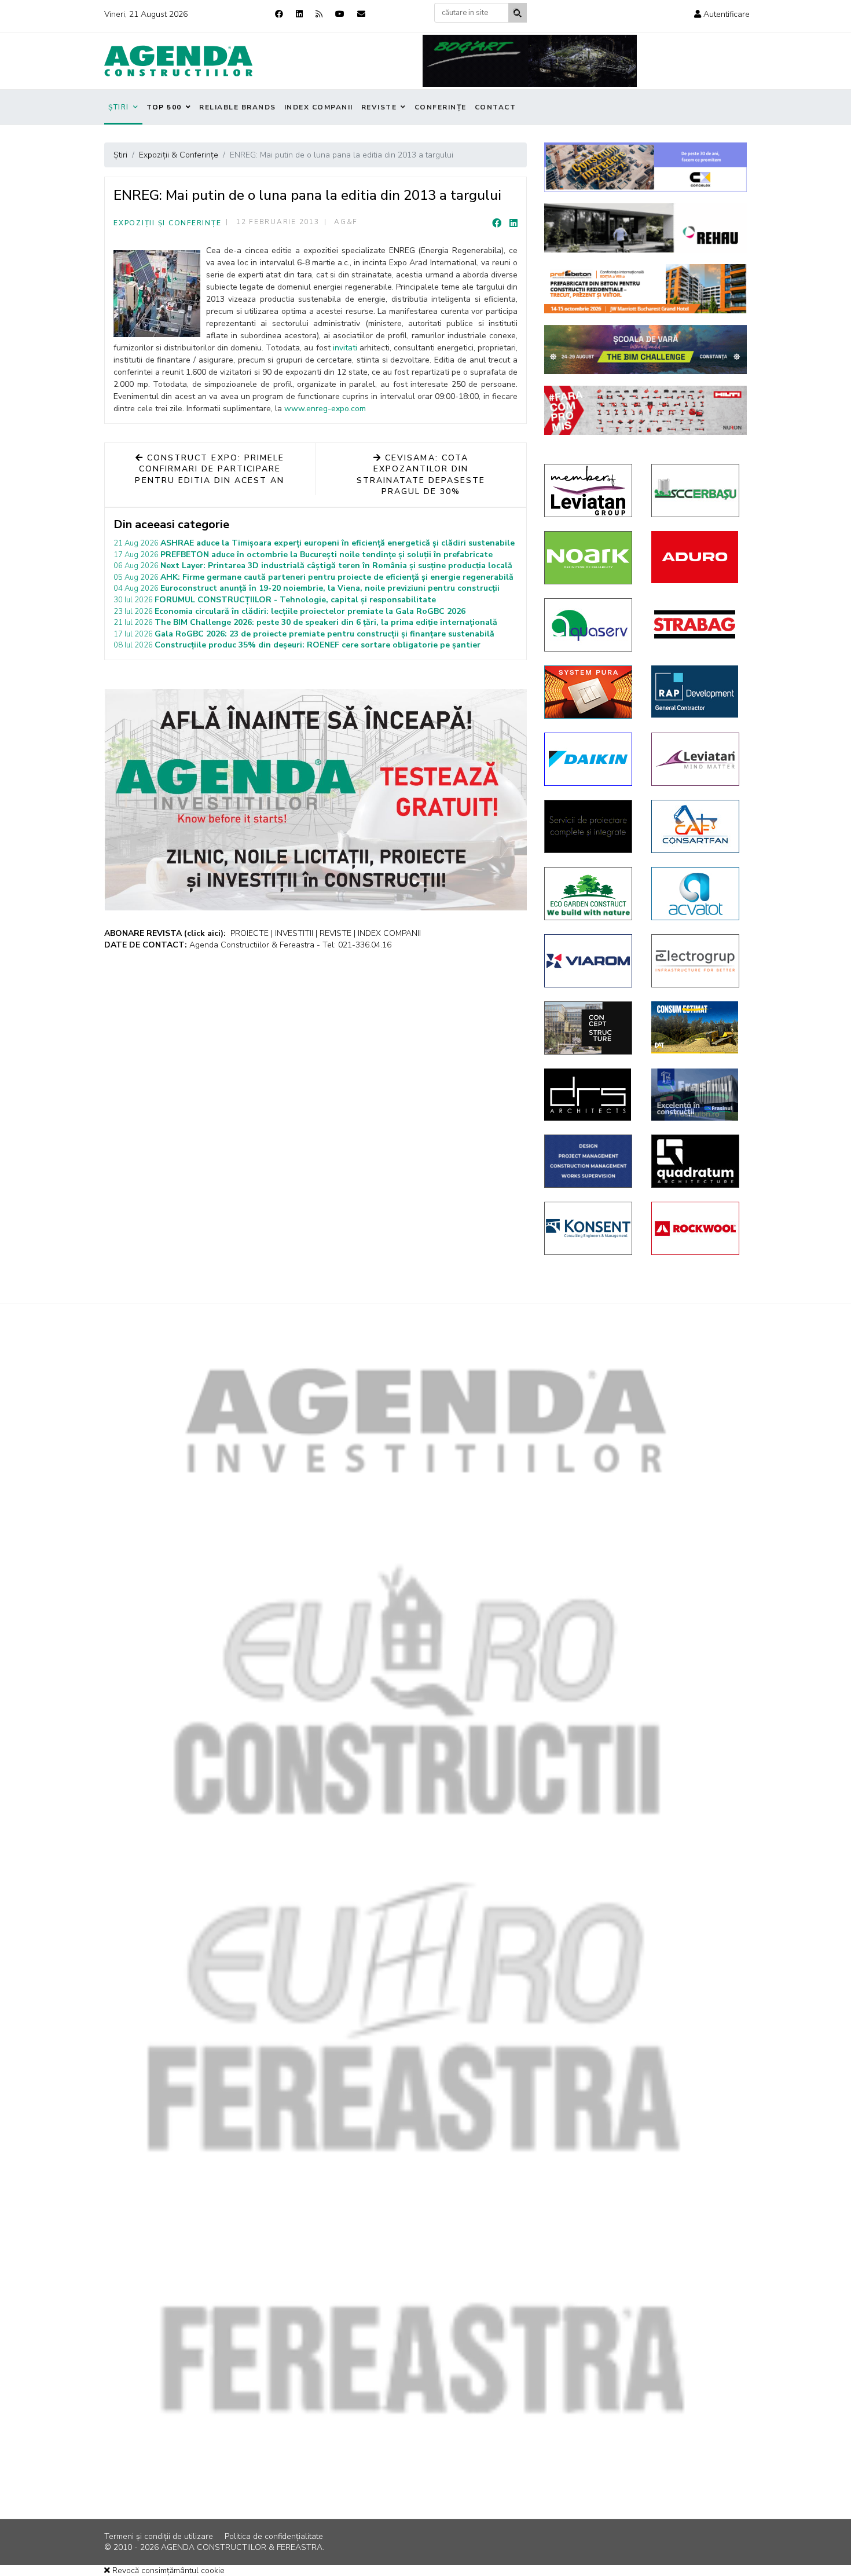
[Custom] (319, 14)
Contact (496, 107)
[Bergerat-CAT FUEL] (696, 1027)
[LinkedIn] (513, 224)
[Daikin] (589, 759)
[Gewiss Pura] (589, 692)
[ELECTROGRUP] (696, 961)
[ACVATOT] (696, 894)
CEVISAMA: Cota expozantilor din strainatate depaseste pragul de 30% (421, 475)
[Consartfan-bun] (696, 826)
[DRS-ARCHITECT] (589, 1095)
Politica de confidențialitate (274, 2536)
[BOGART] (530, 61)
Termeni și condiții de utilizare (159, 2536)
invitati (345, 348)
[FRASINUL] (696, 1095)
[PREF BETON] (645, 289)
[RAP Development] (696, 691)
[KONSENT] (589, 1228)
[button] (722, 14)
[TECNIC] (589, 1161)
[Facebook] (279, 14)
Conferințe (441, 107)
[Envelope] (361, 14)
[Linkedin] (299, 14)
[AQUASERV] (589, 625)
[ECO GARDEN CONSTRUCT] (589, 894)
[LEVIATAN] (696, 759)
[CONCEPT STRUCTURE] (589, 1028)
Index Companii (319, 107)
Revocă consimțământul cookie (167, 2570)
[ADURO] (696, 557)
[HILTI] (645, 410)
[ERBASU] (696, 491)
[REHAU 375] (645, 228)
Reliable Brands (238, 107)
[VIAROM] (589, 961)
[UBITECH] (589, 491)
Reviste (379, 107)
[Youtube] (340, 14)
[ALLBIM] (645, 350)
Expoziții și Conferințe (167, 223)
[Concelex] (645, 167)
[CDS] (589, 826)
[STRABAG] (696, 624)
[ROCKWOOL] (696, 1228)
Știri (119, 107)
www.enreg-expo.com (325, 409)
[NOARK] (589, 558)
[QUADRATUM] (696, 1161)
